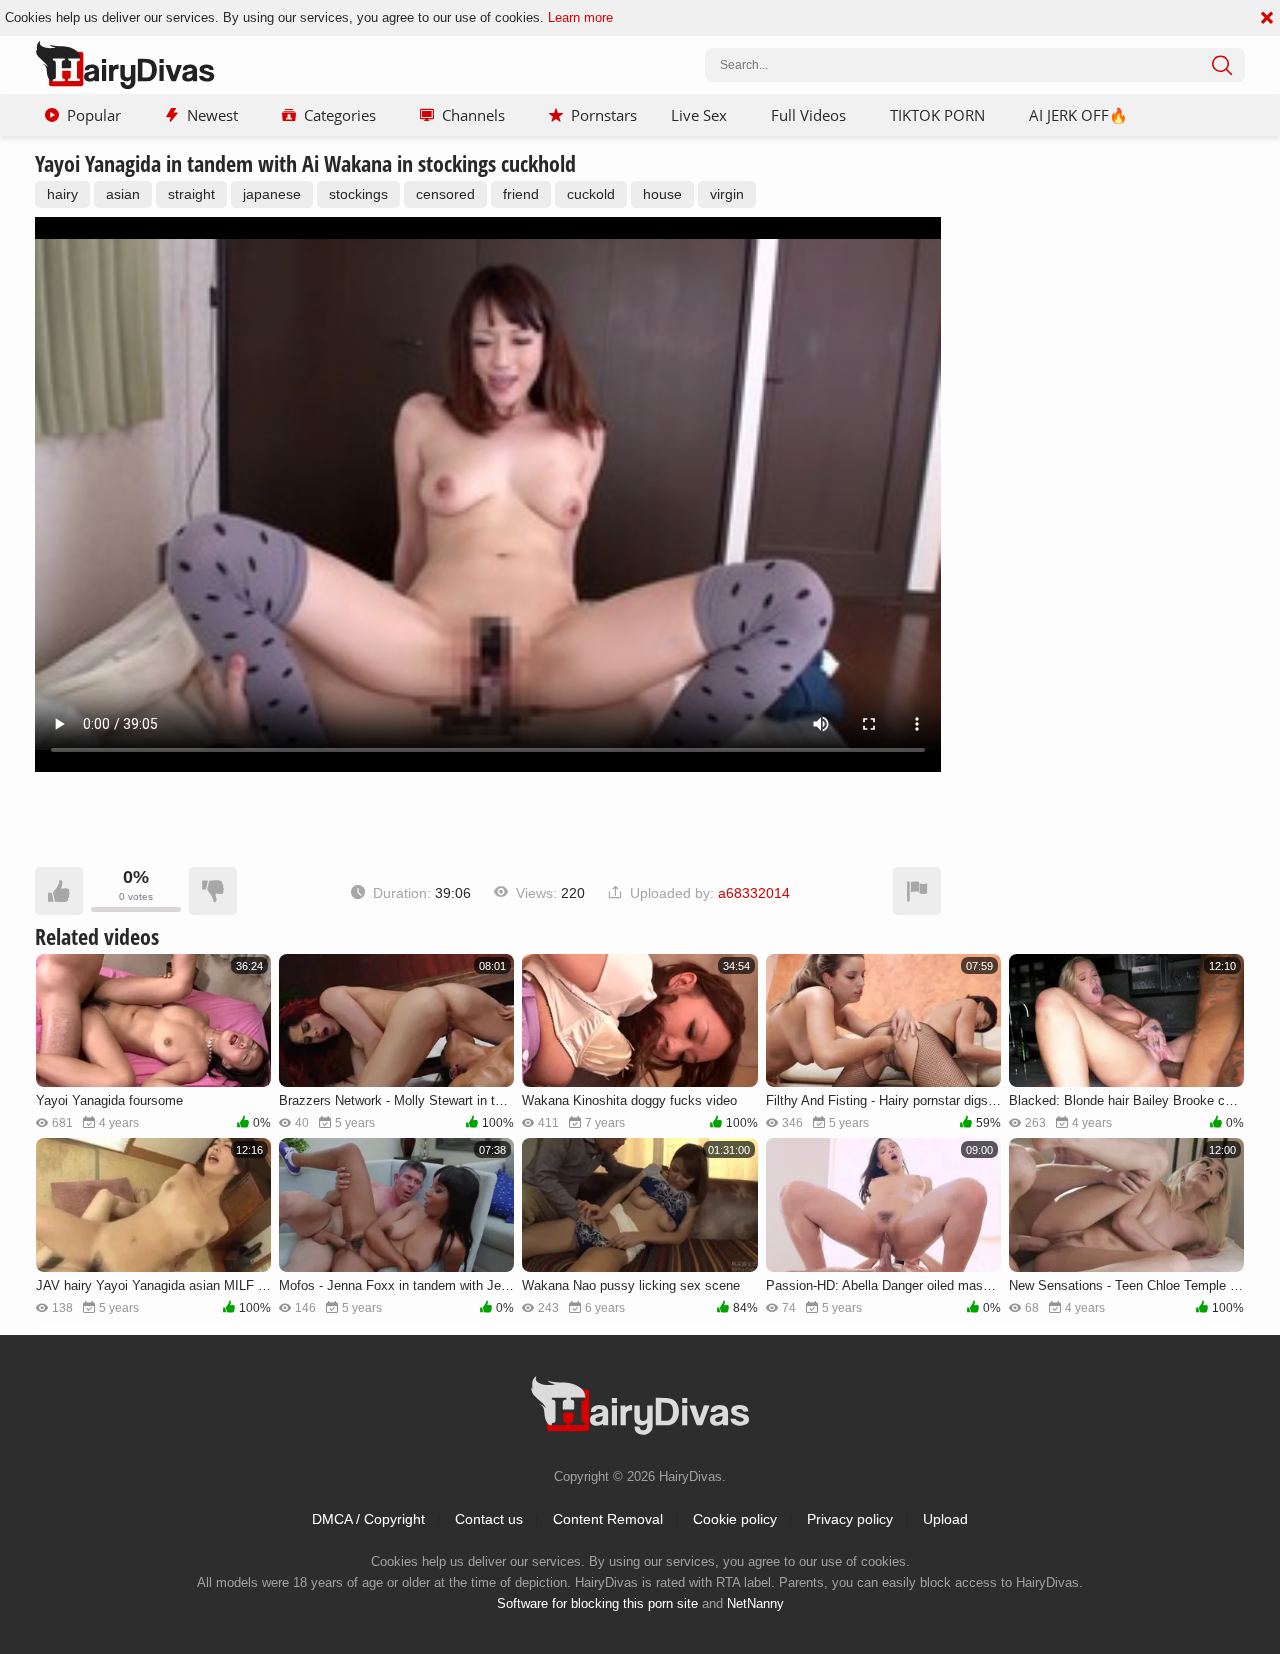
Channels (473, 115)
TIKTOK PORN (937, 115)
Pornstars (604, 115)
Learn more (580, 17)
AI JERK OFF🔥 (1078, 115)
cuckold (591, 194)
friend (521, 194)
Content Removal (608, 1519)
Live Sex (699, 115)
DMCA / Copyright (368, 1519)
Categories (340, 115)
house (662, 194)
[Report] (917, 891)
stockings (358, 194)
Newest (212, 115)
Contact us (489, 1519)
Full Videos (808, 115)
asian (123, 194)
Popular (94, 115)
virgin (727, 194)
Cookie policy (735, 1519)
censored (445, 194)
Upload (945, 1519)
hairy (62, 194)
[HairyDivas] (125, 65)
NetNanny (755, 1603)
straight (191, 194)
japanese (272, 194)
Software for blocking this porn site (597, 1603)
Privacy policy (850, 1519)
